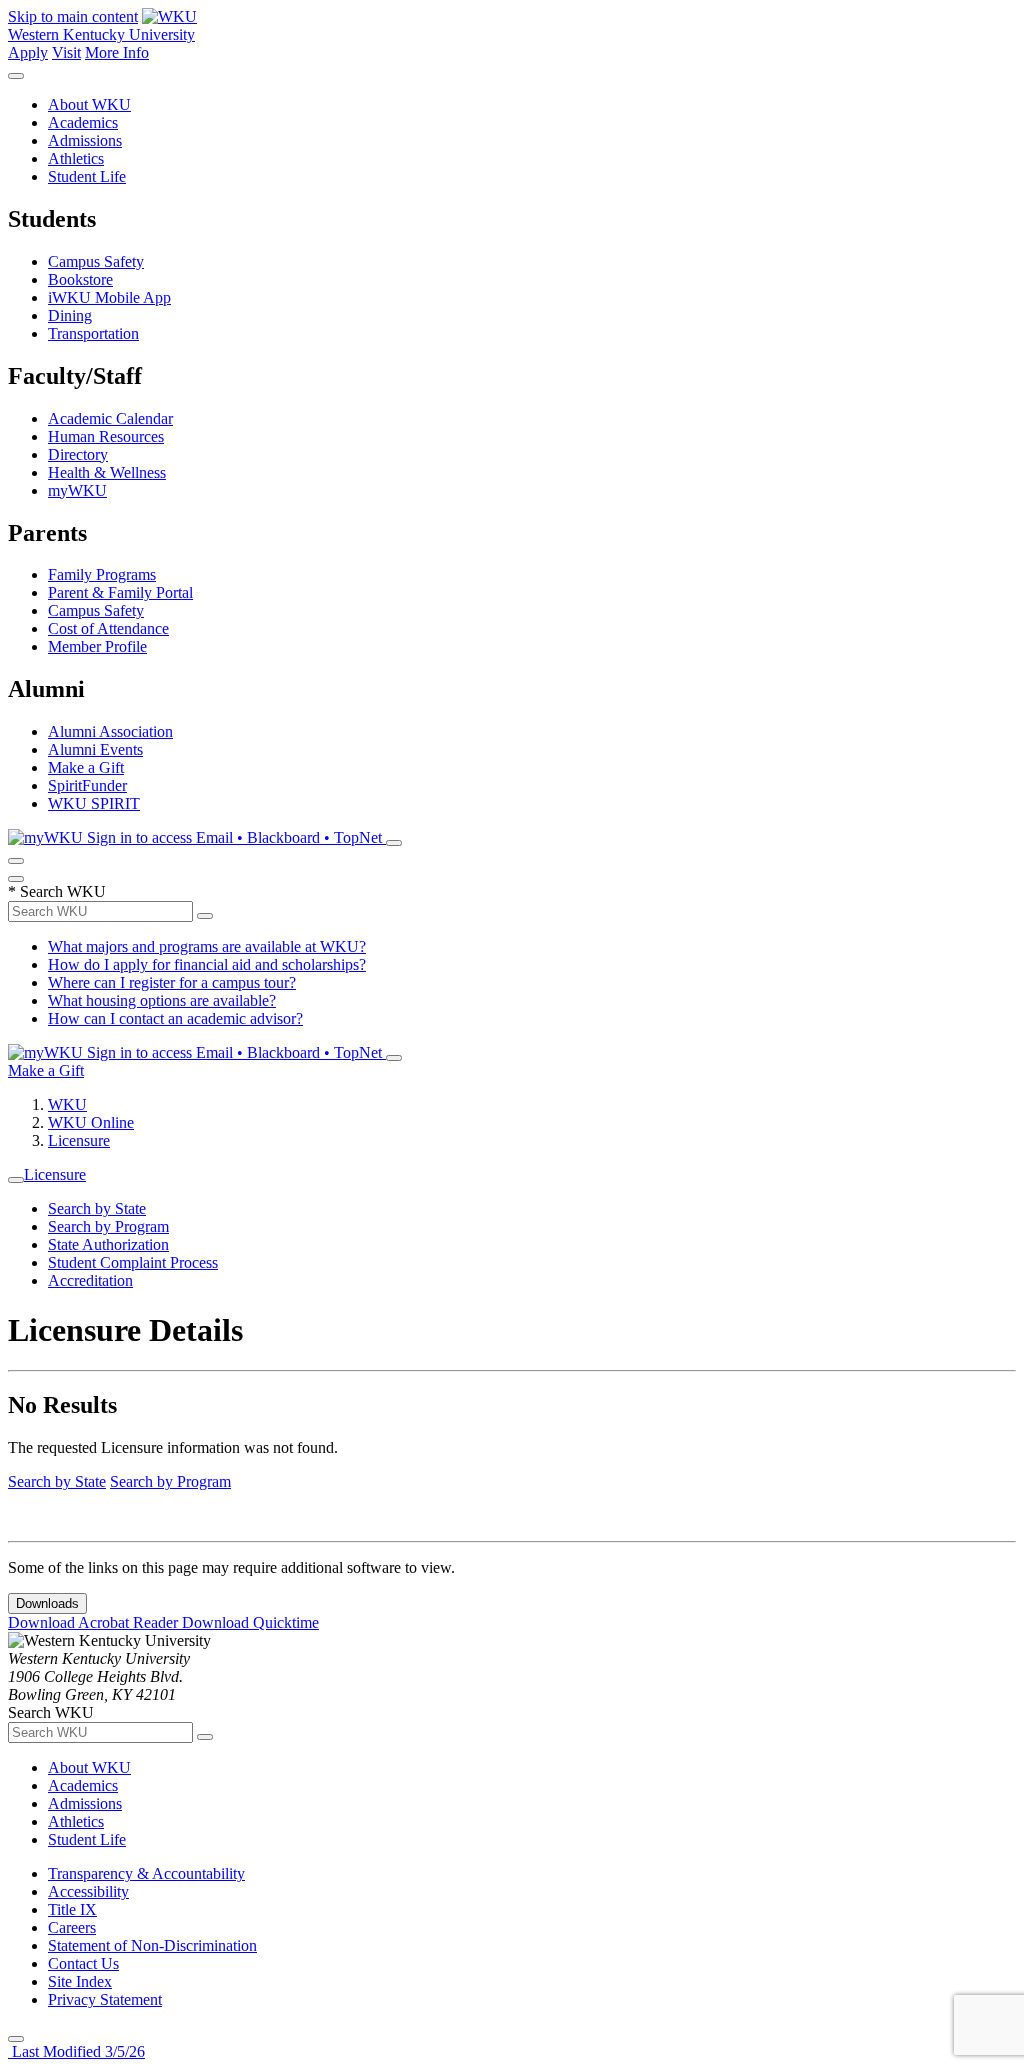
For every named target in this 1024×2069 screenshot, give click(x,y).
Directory (78, 454)
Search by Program (108, 1226)
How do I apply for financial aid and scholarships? (207, 964)
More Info (117, 52)
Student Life (87, 176)
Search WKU (57, 891)
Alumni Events (95, 749)
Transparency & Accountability (146, 1873)
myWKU (77, 490)
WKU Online (91, 1122)
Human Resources (106, 436)
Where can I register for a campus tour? (172, 982)
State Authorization (108, 1244)
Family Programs (102, 574)
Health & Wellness (107, 472)
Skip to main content (73, 16)
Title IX (72, 1909)
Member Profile (97, 646)
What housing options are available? (162, 1000)
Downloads (47, 1603)
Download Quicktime (250, 1622)
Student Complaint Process (133, 1262)
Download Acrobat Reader (95, 1622)
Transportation (93, 333)
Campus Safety (96, 261)
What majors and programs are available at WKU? (207, 946)
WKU (67, 1104)
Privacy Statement (105, 1999)
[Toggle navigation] (16, 1180)
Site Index (80, 1981)
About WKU (89, 104)
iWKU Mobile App (109, 297)
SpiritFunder (87, 785)
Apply (28, 52)
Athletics (76, 158)
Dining (70, 315)
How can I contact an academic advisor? (175, 1018)
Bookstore (80, 279)
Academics (83, 122)
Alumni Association (110, 731)
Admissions (85, 140)
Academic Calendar (110, 418)
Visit (66, 52)
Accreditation (90, 1280)
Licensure (79, 1140)
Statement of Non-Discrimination (152, 1945)
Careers (72, 1927)
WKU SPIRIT (94, 803)
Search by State (97, 1208)
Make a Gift (86, 767)
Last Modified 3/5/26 (76, 2051)
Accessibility (88, 1891)
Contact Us (83, 1963)
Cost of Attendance (108, 628)
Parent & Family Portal (120, 592)
